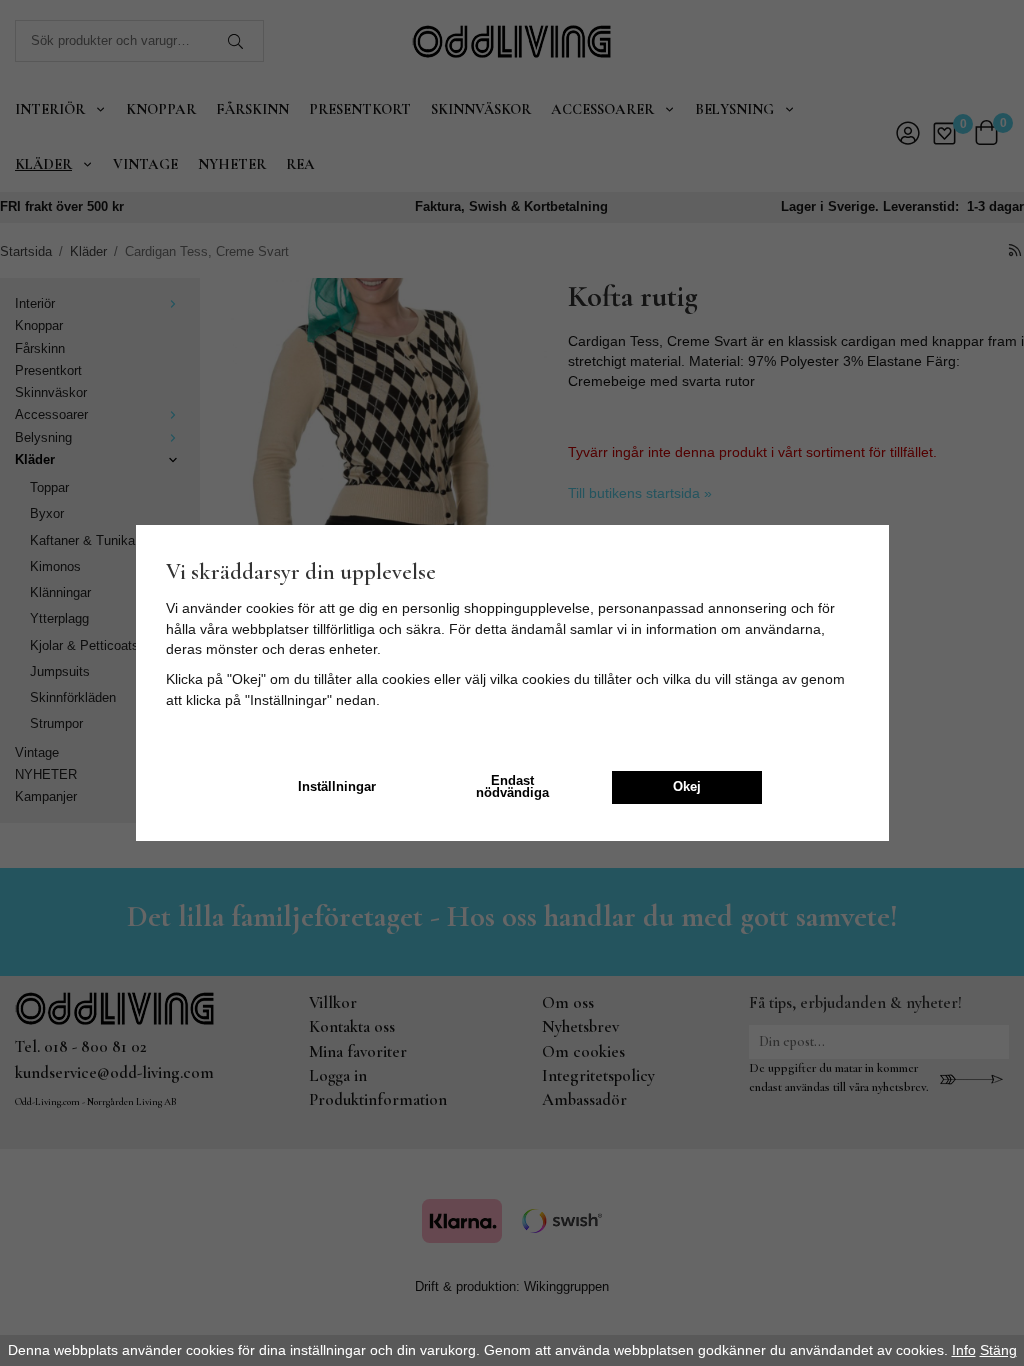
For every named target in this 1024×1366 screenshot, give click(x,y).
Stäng (998, 1350)
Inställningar (337, 787)
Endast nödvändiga (512, 787)
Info (964, 1350)
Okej (687, 787)
